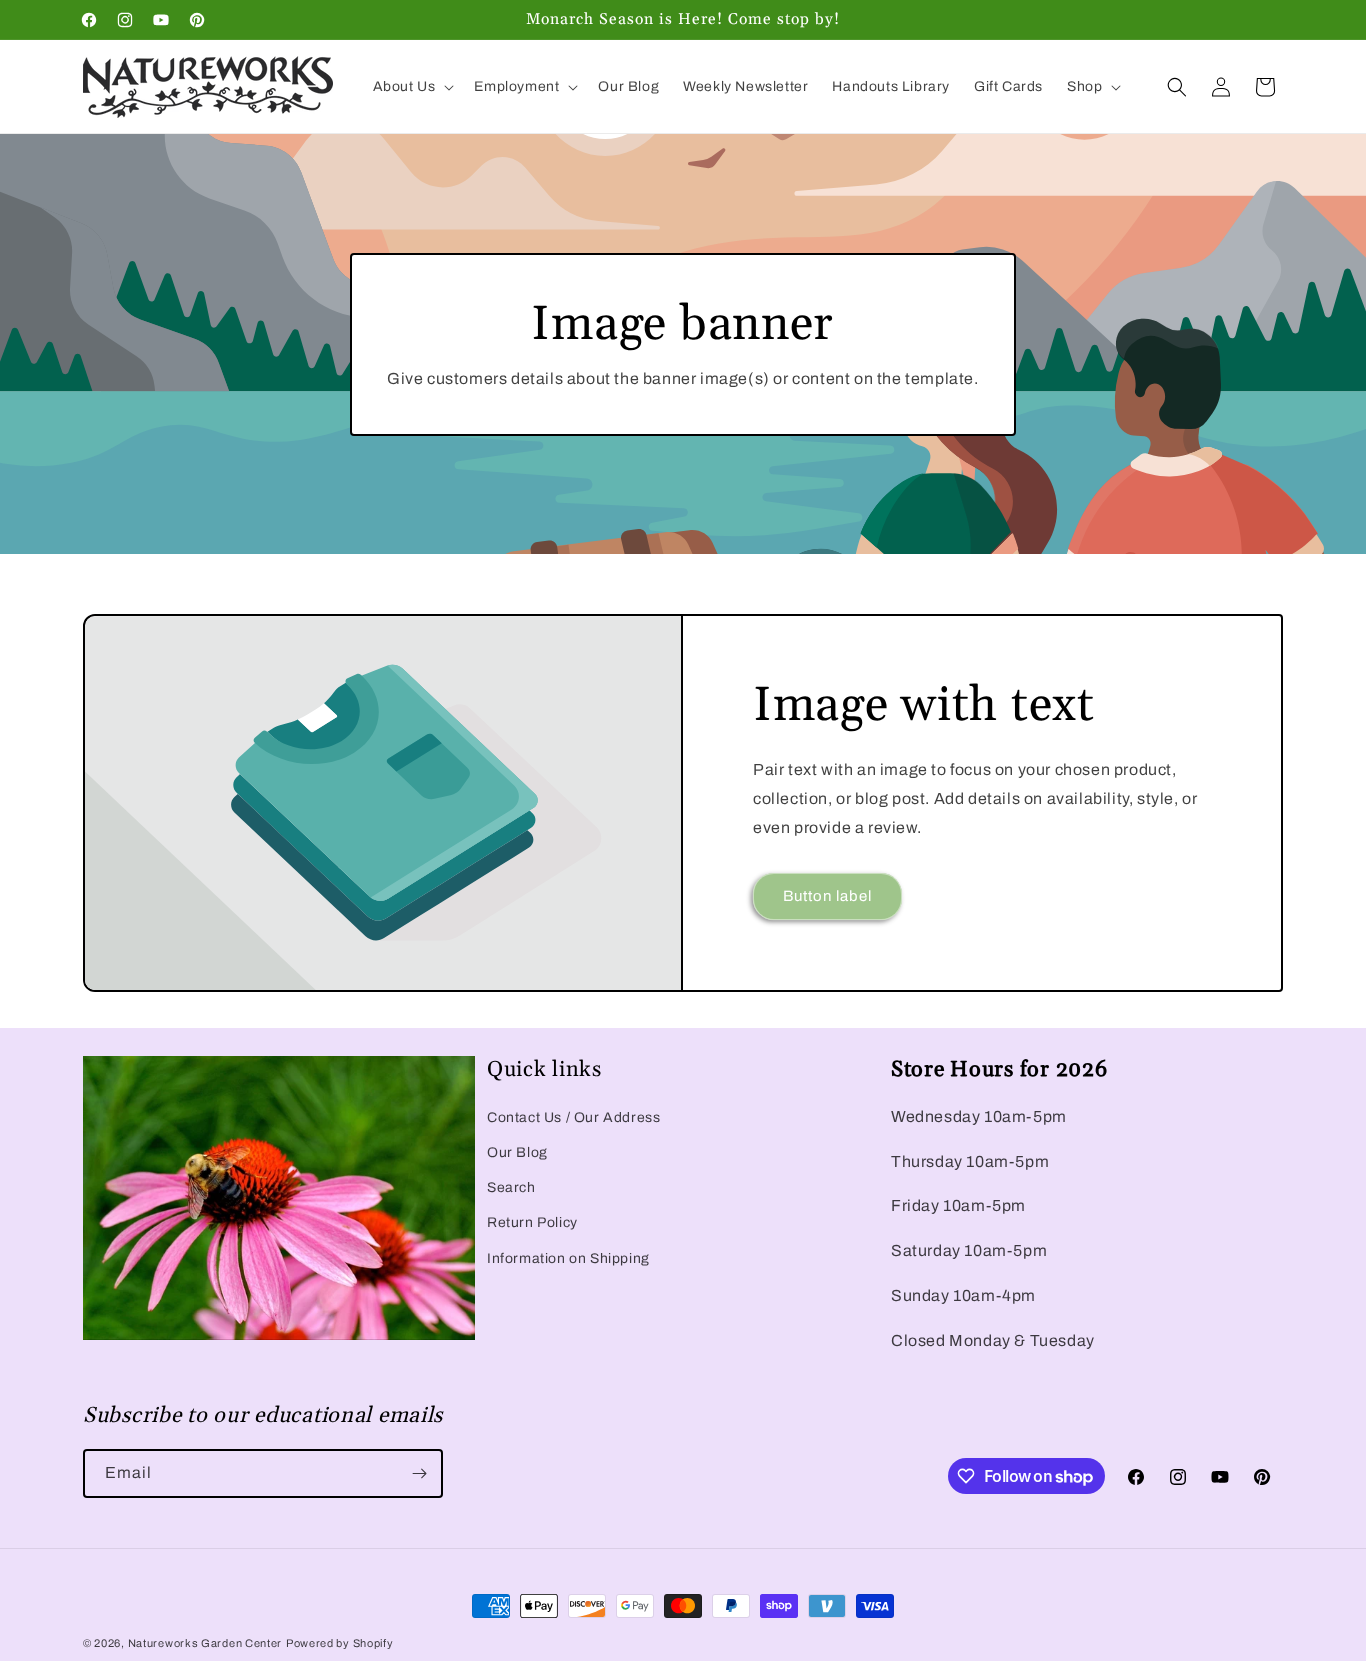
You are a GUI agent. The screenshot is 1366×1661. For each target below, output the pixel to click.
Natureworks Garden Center (205, 1643)
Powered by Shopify (340, 1643)
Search (511, 1187)
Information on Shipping (568, 1258)
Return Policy (532, 1222)
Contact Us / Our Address (573, 1117)
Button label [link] (827, 896)
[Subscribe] (419, 1473)
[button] (412, 87)
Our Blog (517, 1152)
